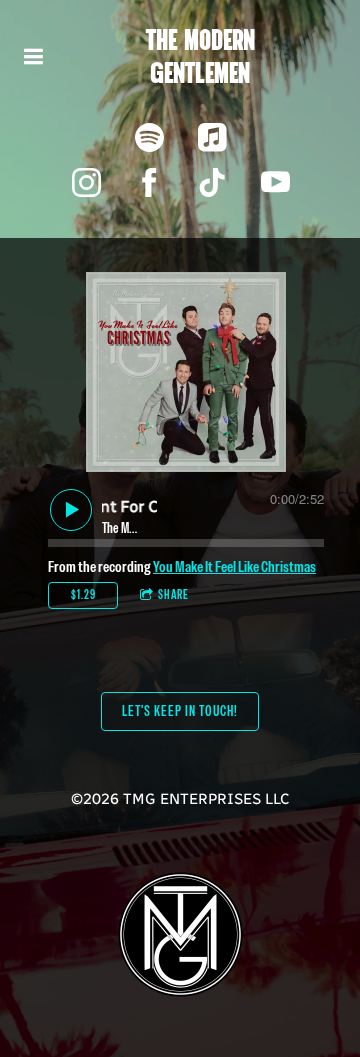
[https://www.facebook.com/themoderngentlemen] (149, 182)
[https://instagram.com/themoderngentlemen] (86, 182)
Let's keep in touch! (180, 711)
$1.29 (83, 595)
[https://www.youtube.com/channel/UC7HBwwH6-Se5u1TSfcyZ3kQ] (275, 182)
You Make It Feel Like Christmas (234, 566)
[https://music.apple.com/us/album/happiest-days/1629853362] (212, 137)
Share (173, 595)
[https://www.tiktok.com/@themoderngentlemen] (212, 182)
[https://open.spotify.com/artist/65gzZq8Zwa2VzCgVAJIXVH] (149, 137)
